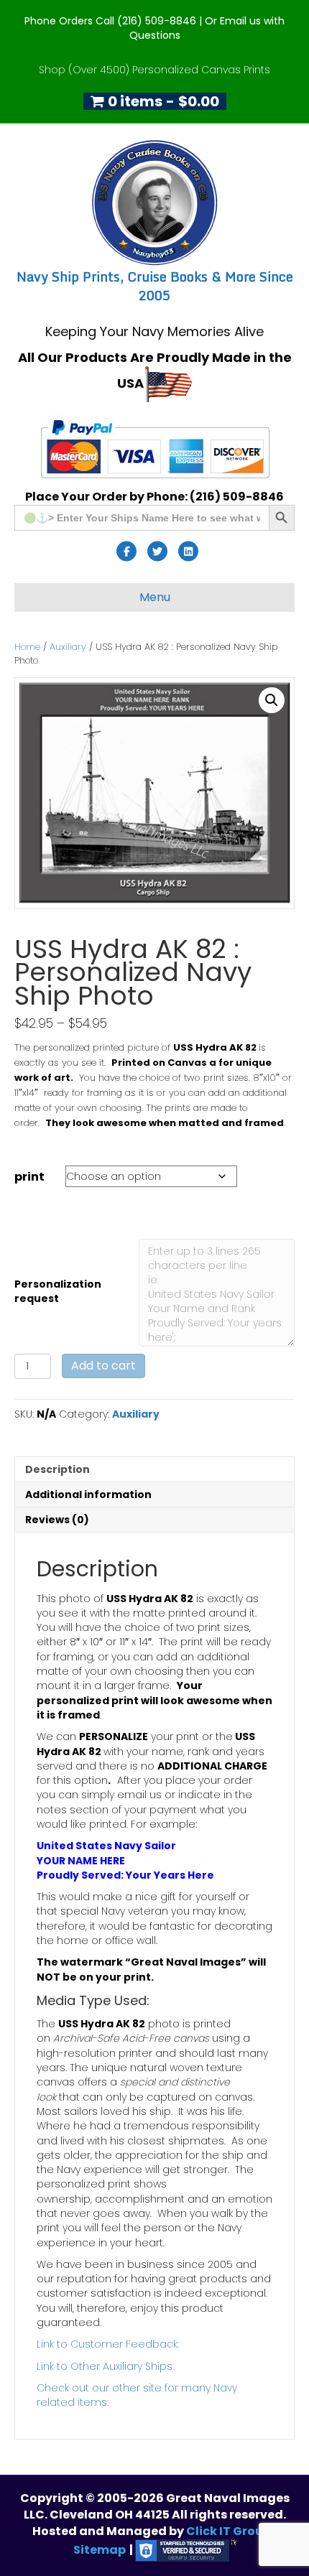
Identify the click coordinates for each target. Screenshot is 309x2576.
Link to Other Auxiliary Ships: (105, 2366)
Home (27, 647)
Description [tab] (57, 1469)
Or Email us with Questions (207, 28)
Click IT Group (230, 2531)
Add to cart (103, 1366)
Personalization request (58, 1291)
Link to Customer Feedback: (108, 2344)
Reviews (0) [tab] (57, 1520)
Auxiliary (68, 647)
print (29, 1177)
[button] (272, 700)
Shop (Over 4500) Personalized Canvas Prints (154, 70)
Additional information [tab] (88, 1494)
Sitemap (100, 2550)
